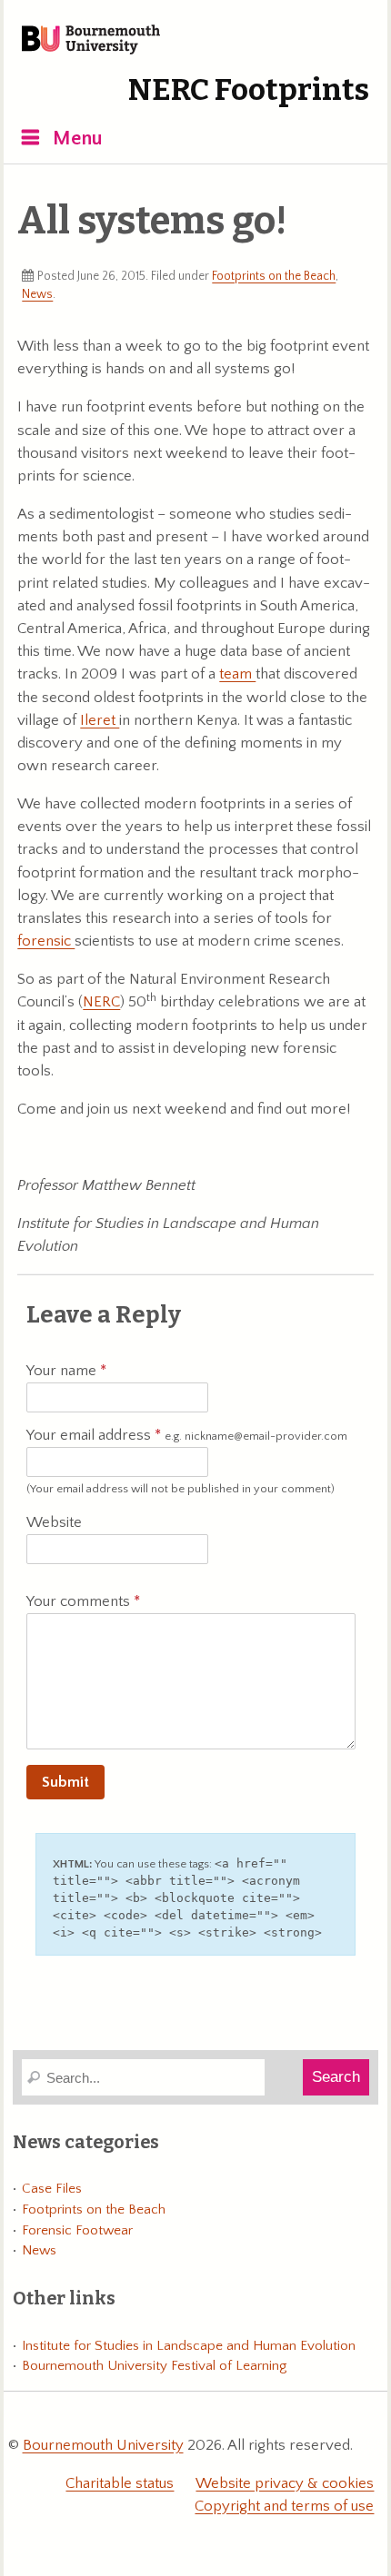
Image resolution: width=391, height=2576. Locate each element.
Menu (78, 139)
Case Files (52, 2189)
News (37, 294)
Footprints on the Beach (274, 276)
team (237, 674)
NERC (101, 1002)
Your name (63, 1371)
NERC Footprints (249, 90)
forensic (46, 941)
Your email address (187, 1435)
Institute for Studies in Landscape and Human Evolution (189, 2346)
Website (54, 1522)
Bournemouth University (91, 41)
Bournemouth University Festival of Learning (154, 2366)
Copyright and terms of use (284, 2506)
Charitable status (120, 2483)
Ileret (100, 720)
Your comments (80, 1601)
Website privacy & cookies (285, 2483)
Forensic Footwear (77, 2230)
